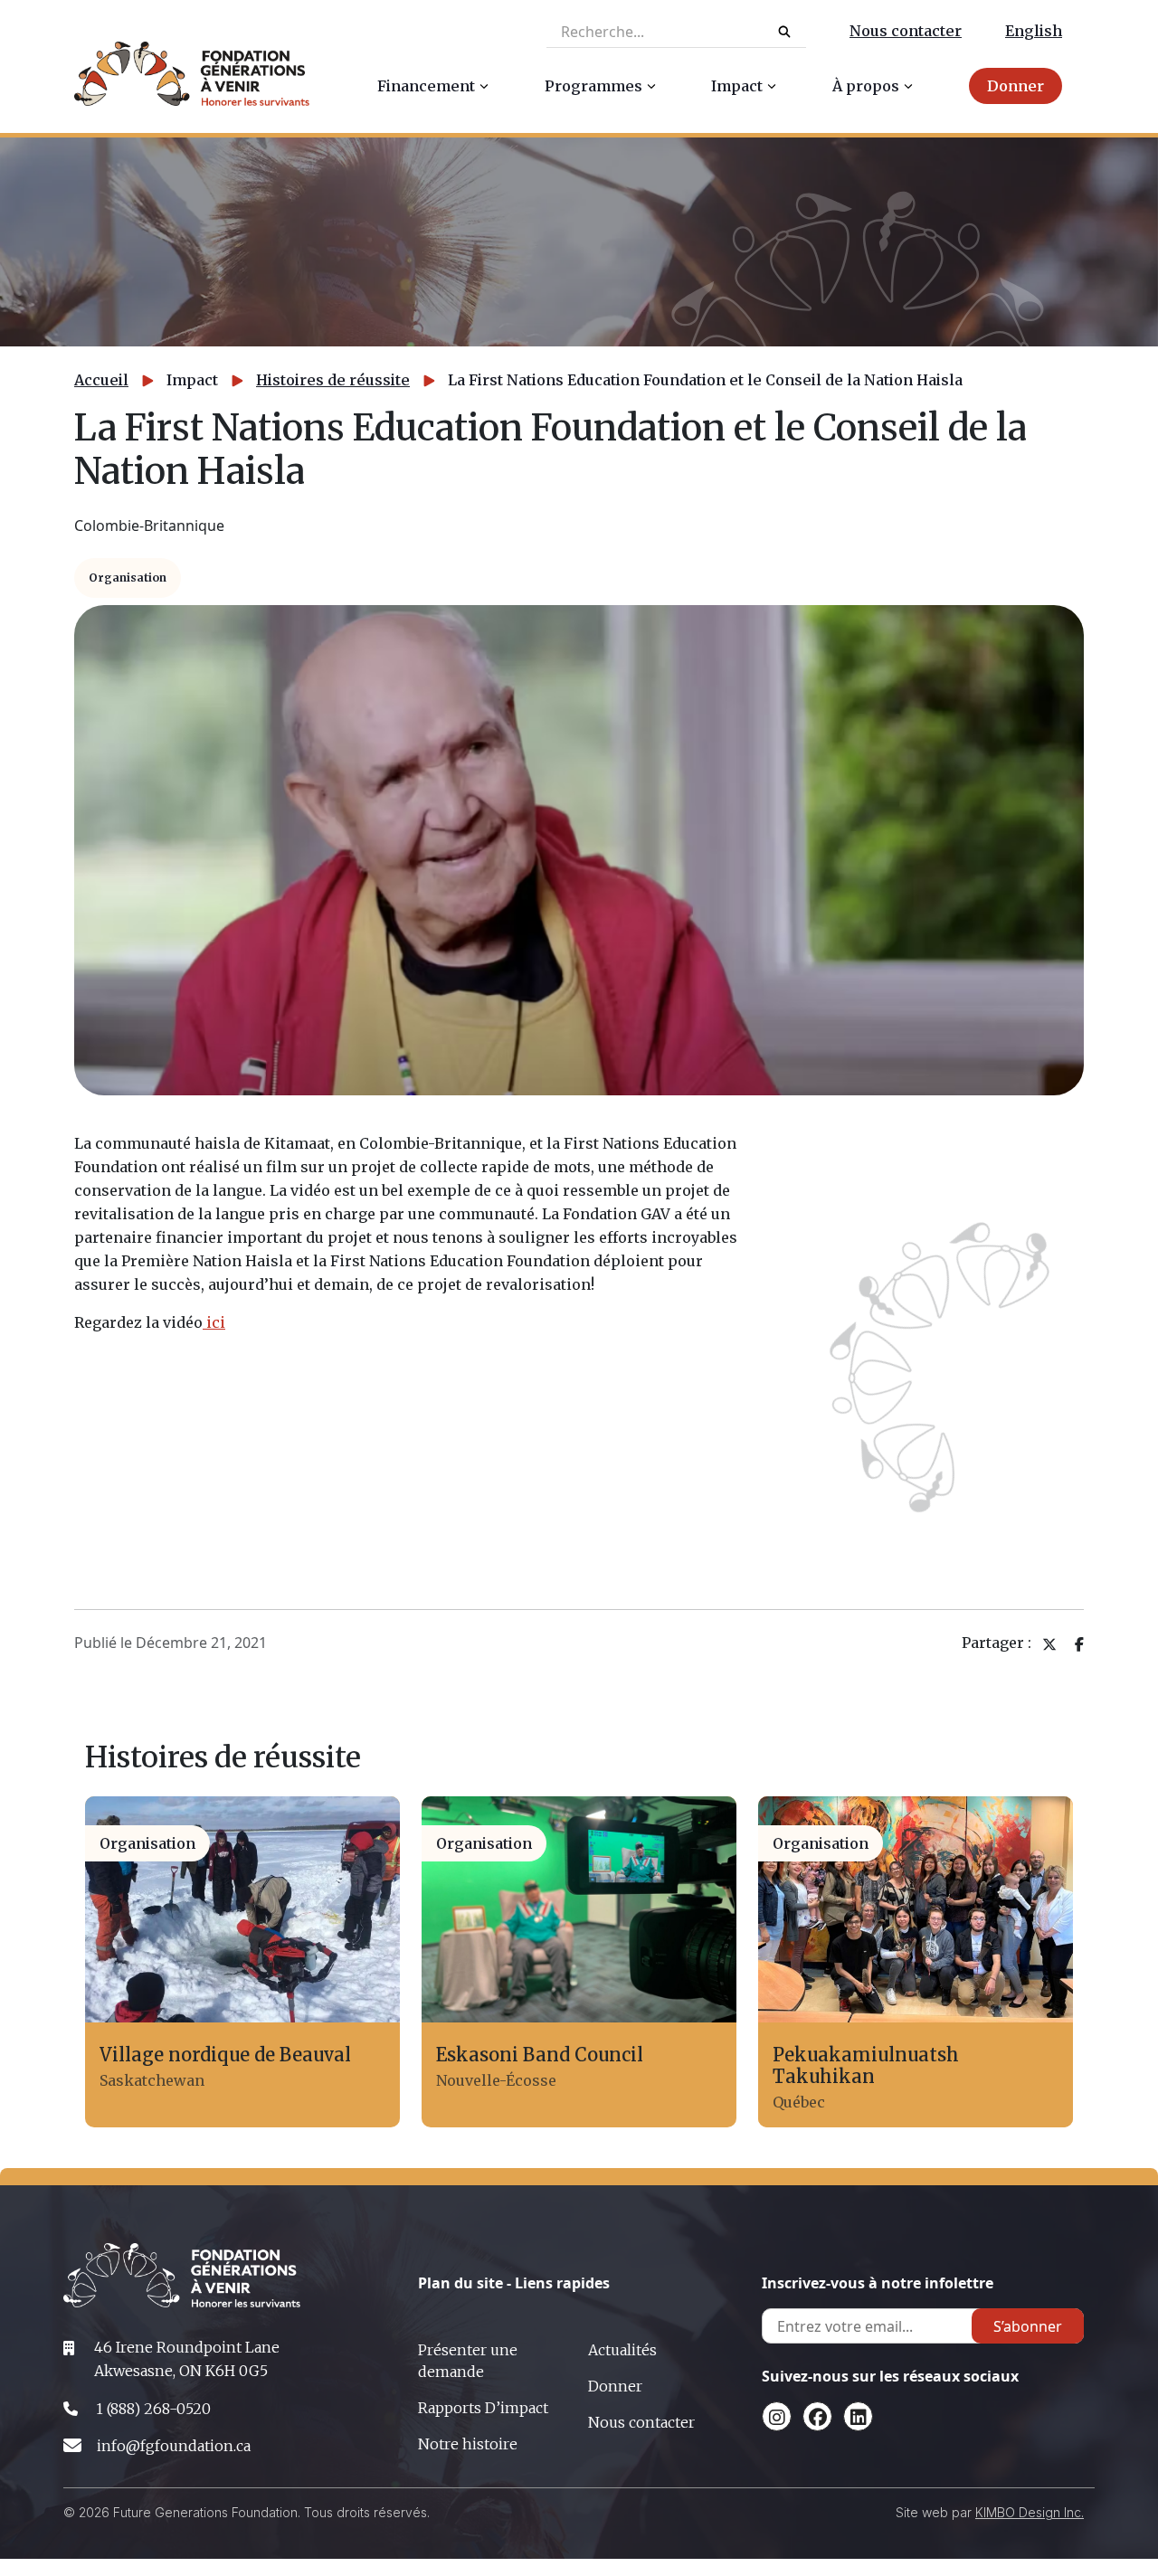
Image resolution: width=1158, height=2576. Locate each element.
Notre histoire (468, 2444)
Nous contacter (906, 31)
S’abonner (1028, 2326)
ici (214, 1322)
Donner (615, 2386)
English (1034, 31)
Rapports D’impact (483, 2408)
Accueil (101, 380)
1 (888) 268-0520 (153, 2409)
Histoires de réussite (333, 380)
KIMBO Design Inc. (1030, 2512)
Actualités (622, 2350)
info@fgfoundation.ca (174, 2446)
